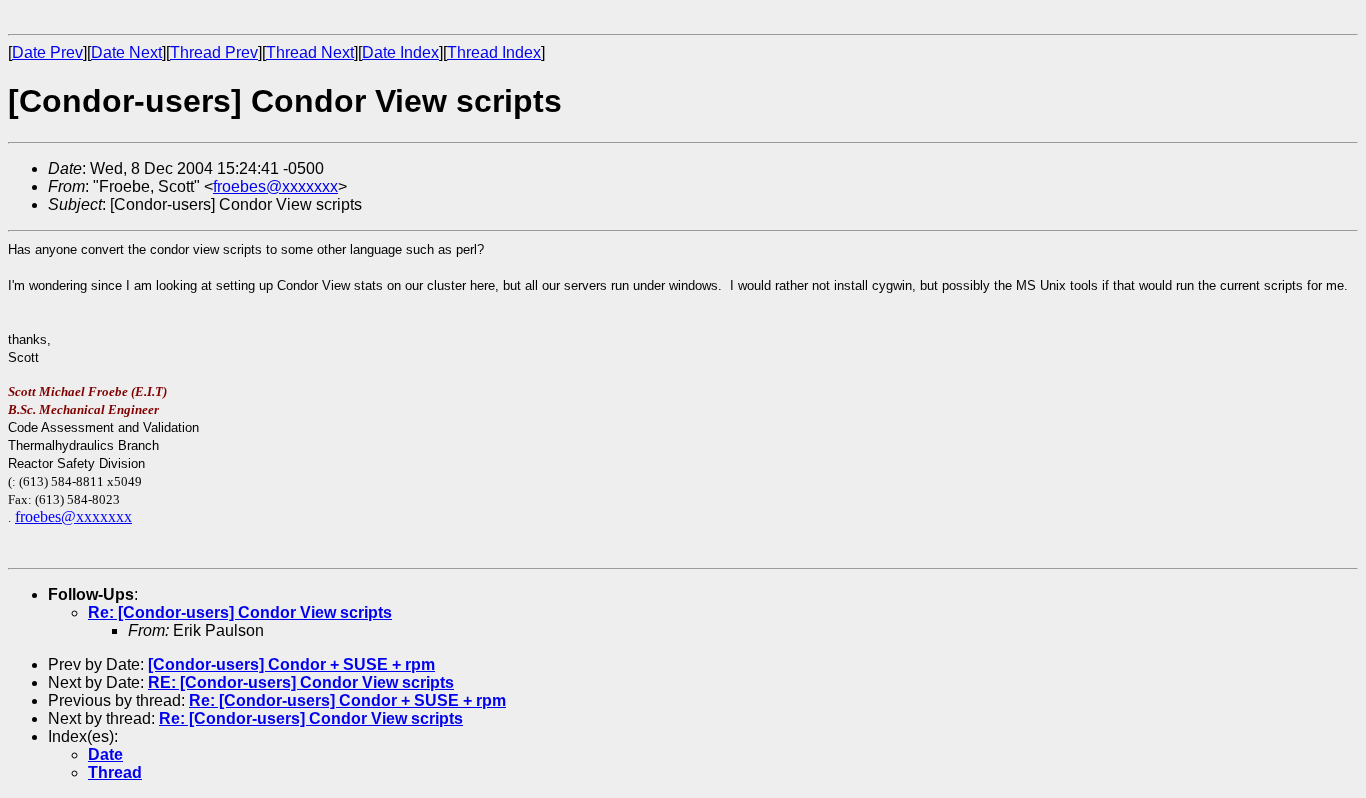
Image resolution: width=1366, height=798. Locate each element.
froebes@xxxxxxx (275, 186)
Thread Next (310, 52)
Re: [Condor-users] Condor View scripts (240, 612)
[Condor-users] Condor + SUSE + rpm (291, 664)
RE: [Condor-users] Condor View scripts (301, 682)
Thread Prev (214, 52)
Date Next (126, 52)
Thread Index (494, 52)
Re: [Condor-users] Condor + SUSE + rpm (347, 700)
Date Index (400, 52)
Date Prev (47, 52)
